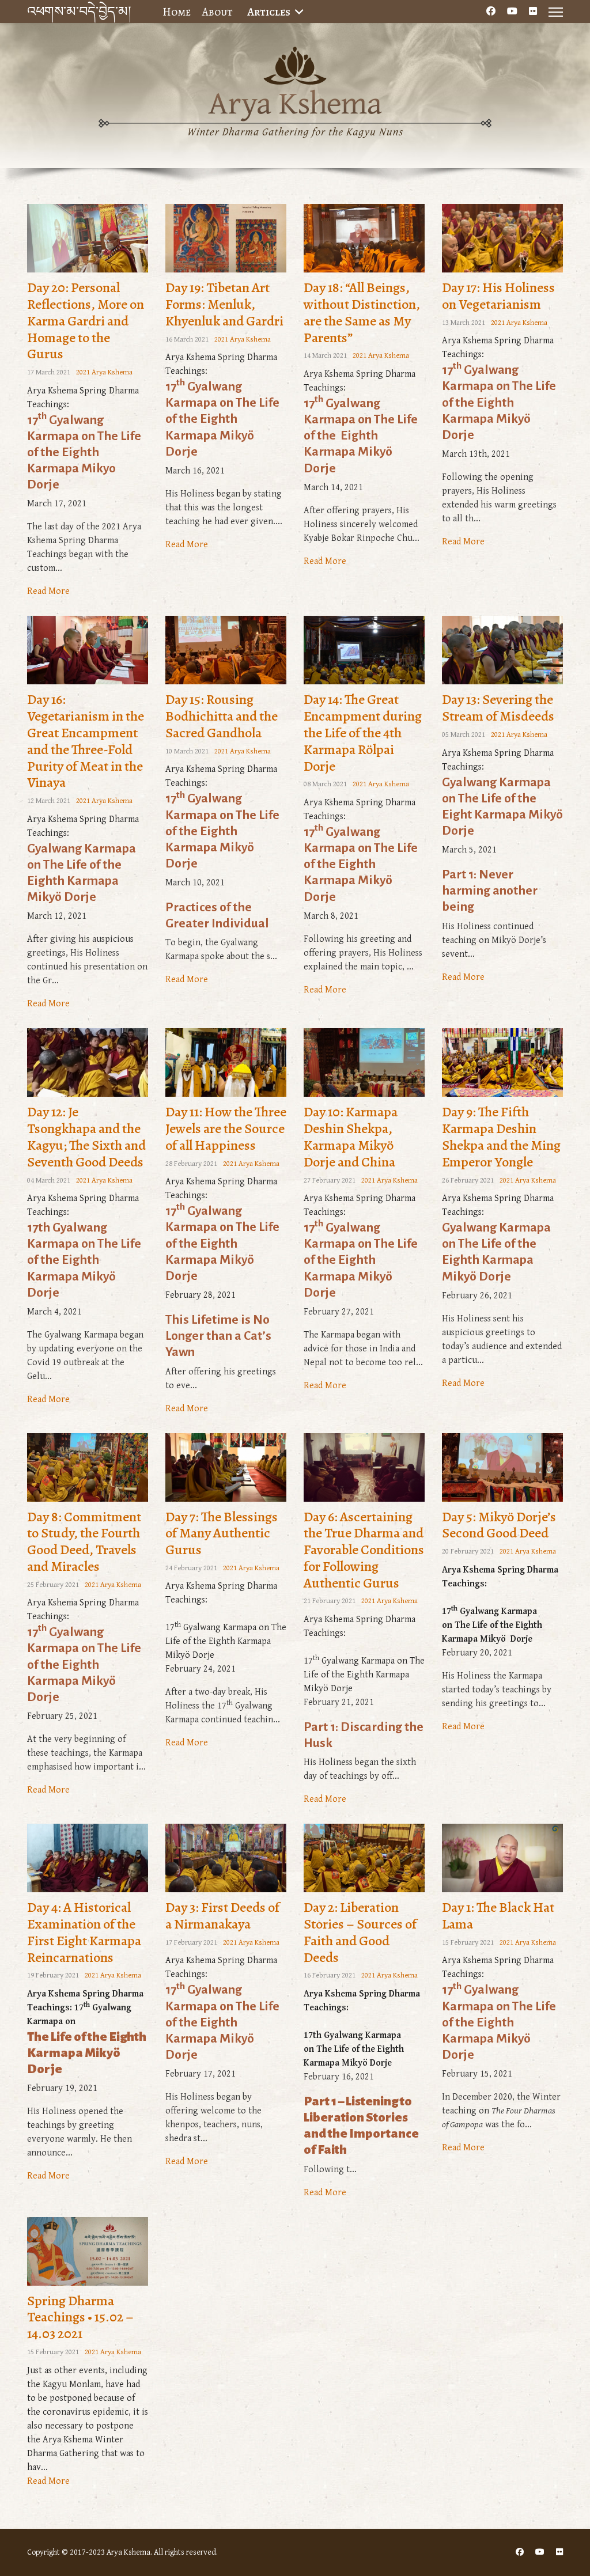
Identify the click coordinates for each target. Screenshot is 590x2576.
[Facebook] (491, 12)
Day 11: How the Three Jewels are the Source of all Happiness (226, 1128)
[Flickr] (533, 12)
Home (177, 12)
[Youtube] (512, 12)
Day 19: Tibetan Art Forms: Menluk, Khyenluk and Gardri (224, 304)
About (218, 12)
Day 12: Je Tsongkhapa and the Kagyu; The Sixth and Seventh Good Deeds (86, 1137)
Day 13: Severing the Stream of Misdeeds (498, 708)
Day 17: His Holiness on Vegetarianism (498, 296)
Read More (48, 591)
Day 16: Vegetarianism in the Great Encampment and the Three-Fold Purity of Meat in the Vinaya (86, 741)
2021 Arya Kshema (104, 372)
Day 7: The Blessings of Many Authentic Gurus (222, 1533)
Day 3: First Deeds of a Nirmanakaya (222, 1916)
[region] (295, 109)
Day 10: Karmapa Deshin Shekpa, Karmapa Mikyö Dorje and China (351, 1137)
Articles (269, 12)
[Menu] (556, 12)
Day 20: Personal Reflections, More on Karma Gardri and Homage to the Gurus (86, 321)
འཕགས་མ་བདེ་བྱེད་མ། (79, 12)
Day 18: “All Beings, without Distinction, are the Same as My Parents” (362, 312)
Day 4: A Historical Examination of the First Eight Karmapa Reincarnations (84, 1932)
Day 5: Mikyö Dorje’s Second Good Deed (499, 1525)
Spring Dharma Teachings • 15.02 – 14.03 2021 (80, 2317)
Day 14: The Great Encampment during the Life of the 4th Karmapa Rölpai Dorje (363, 732)
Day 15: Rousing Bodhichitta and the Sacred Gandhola (222, 716)
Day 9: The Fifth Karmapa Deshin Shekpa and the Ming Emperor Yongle (501, 1137)
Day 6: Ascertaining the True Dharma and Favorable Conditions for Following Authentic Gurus (364, 1550)
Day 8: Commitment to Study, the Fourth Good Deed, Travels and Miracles (84, 1541)
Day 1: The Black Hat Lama (498, 1916)
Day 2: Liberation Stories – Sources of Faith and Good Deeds (360, 1932)
